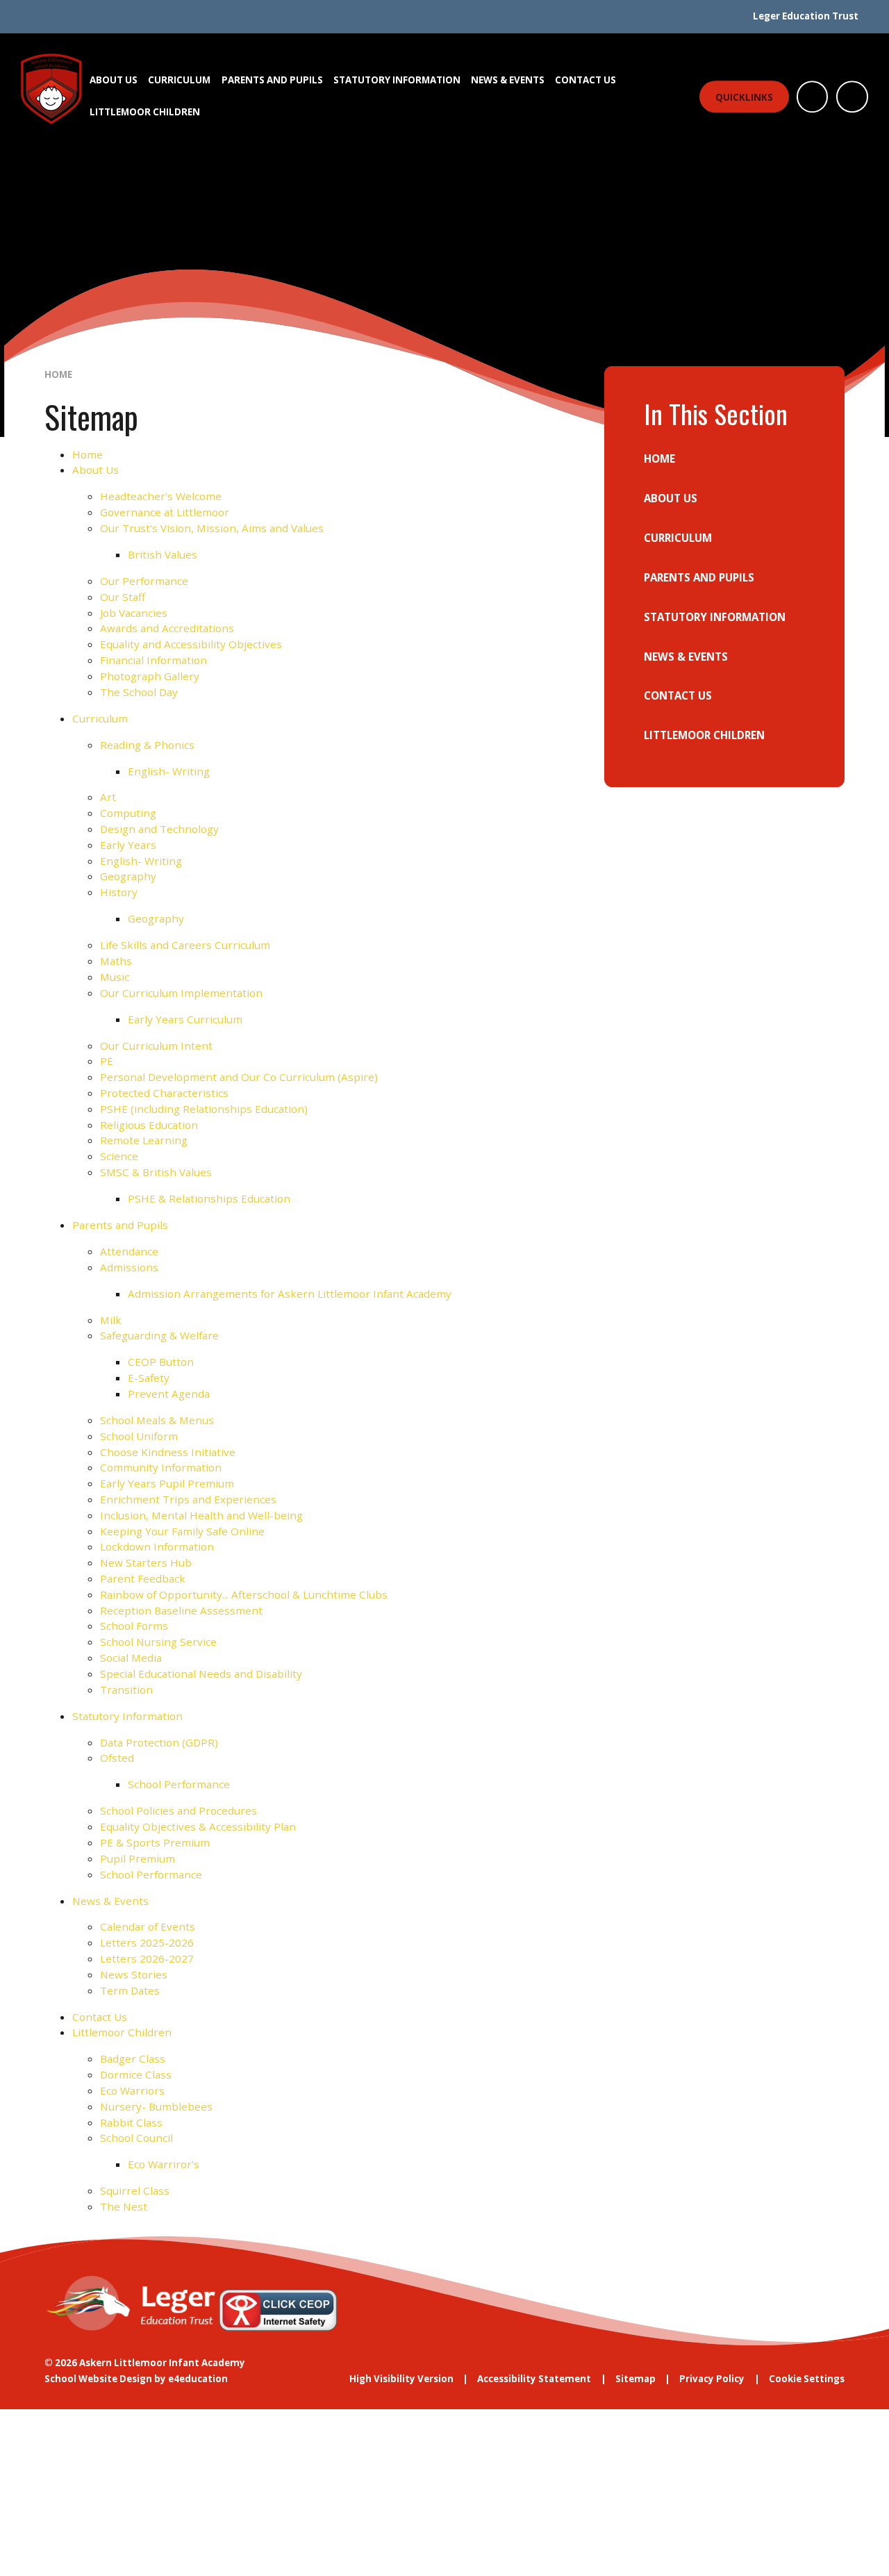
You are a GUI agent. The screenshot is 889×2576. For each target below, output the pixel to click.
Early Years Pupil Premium (167, 1483)
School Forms (134, 1626)
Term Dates (130, 1990)
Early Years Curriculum (185, 1019)
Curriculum (100, 718)
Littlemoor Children (122, 2032)
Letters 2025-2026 (147, 1942)
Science (119, 1156)
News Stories (134, 1974)
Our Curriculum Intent (156, 1046)
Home (58, 374)
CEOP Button (161, 1362)
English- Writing (169, 771)
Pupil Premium (138, 1858)
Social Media (131, 1658)
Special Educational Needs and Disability (201, 1674)
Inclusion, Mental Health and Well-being (201, 1515)
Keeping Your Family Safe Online (182, 1531)
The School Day (139, 692)
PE (107, 1061)
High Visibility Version (401, 2379)
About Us (95, 470)
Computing (128, 813)
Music (115, 977)
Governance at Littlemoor (165, 512)
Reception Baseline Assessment (181, 1610)
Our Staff (123, 597)
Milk (111, 1320)
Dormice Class (136, 2074)
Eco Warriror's (164, 2164)
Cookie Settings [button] (807, 2379)
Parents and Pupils (120, 1225)
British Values (163, 554)
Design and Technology (159, 829)
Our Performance (144, 581)
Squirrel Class (135, 2190)
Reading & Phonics (147, 745)
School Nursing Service (158, 1642)
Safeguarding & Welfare (159, 1335)
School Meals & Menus (157, 1420)
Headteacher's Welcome (161, 496)
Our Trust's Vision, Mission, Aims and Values (212, 528)
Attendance (129, 1251)
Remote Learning (144, 1140)
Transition (126, 1690)
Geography (128, 876)
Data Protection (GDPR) (159, 1742)
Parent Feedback (143, 1578)
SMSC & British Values (156, 1172)
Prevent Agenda (169, 1394)
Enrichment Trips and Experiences (188, 1499)
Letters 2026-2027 (147, 1958)
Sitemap (635, 2379)
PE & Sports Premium (155, 1842)
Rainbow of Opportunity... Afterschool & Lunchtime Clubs (244, 1594)
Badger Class (133, 2058)
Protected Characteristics (164, 1093)
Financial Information (153, 660)
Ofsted (117, 1758)
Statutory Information (127, 1716)
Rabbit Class (131, 2122)
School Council (136, 2138)
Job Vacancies (134, 613)
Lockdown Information (157, 1546)
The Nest (124, 2206)
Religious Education (149, 1125)
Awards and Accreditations (167, 628)
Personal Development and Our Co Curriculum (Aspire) (239, 1077)
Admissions (129, 1267)
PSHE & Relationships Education (209, 1198)
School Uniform (139, 1436)
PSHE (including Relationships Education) (204, 1109)
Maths (116, 961)
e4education (198, 2379)
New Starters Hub (146, 1562)
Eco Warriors (132, 2090)
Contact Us (100, 2017)
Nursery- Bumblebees (156, 2106)
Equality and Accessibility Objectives (191, 644)
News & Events (110, 1901)
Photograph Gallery (150, 676)
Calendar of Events (148, 1926)
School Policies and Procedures (178, 1810)
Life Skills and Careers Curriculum (185, 945)
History (119, 892)
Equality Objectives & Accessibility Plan (198, 1826)
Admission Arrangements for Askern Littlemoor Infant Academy (290, 1294)
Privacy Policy (712, 2379)
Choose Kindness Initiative (168, 1452)
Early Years (128, 845)
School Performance (179, 1784)
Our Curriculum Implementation (181, 993)
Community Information (161, 1467)
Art (108, 797)
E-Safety (149, 1378)
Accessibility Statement (534, 2379)
